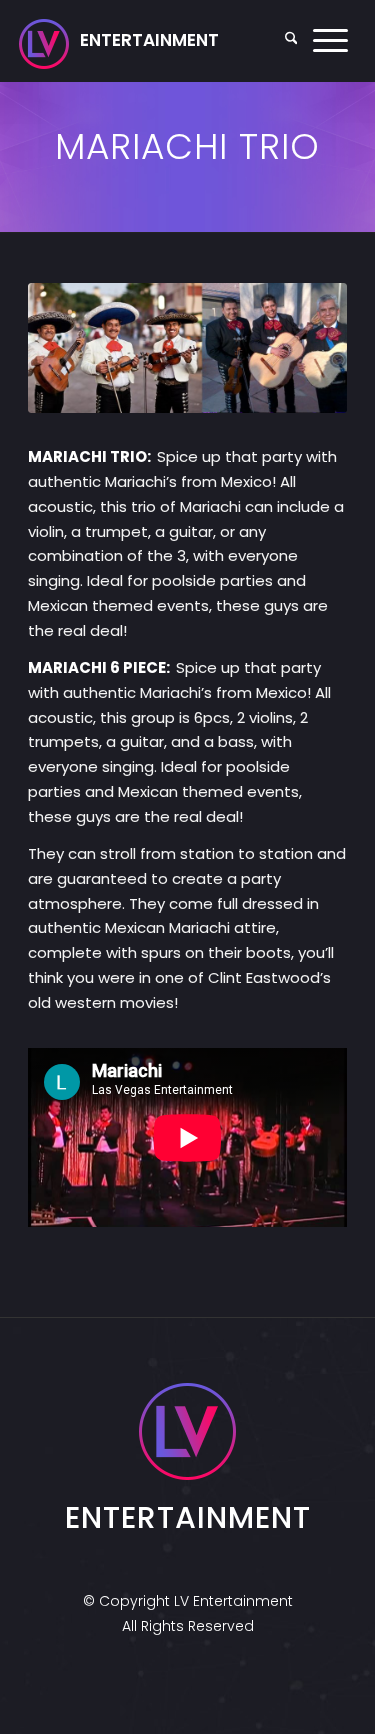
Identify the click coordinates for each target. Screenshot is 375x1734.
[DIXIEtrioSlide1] (187, 348)
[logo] (119, 41)
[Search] (291, 41)
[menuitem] (291, 41)
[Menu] (330, 41)
